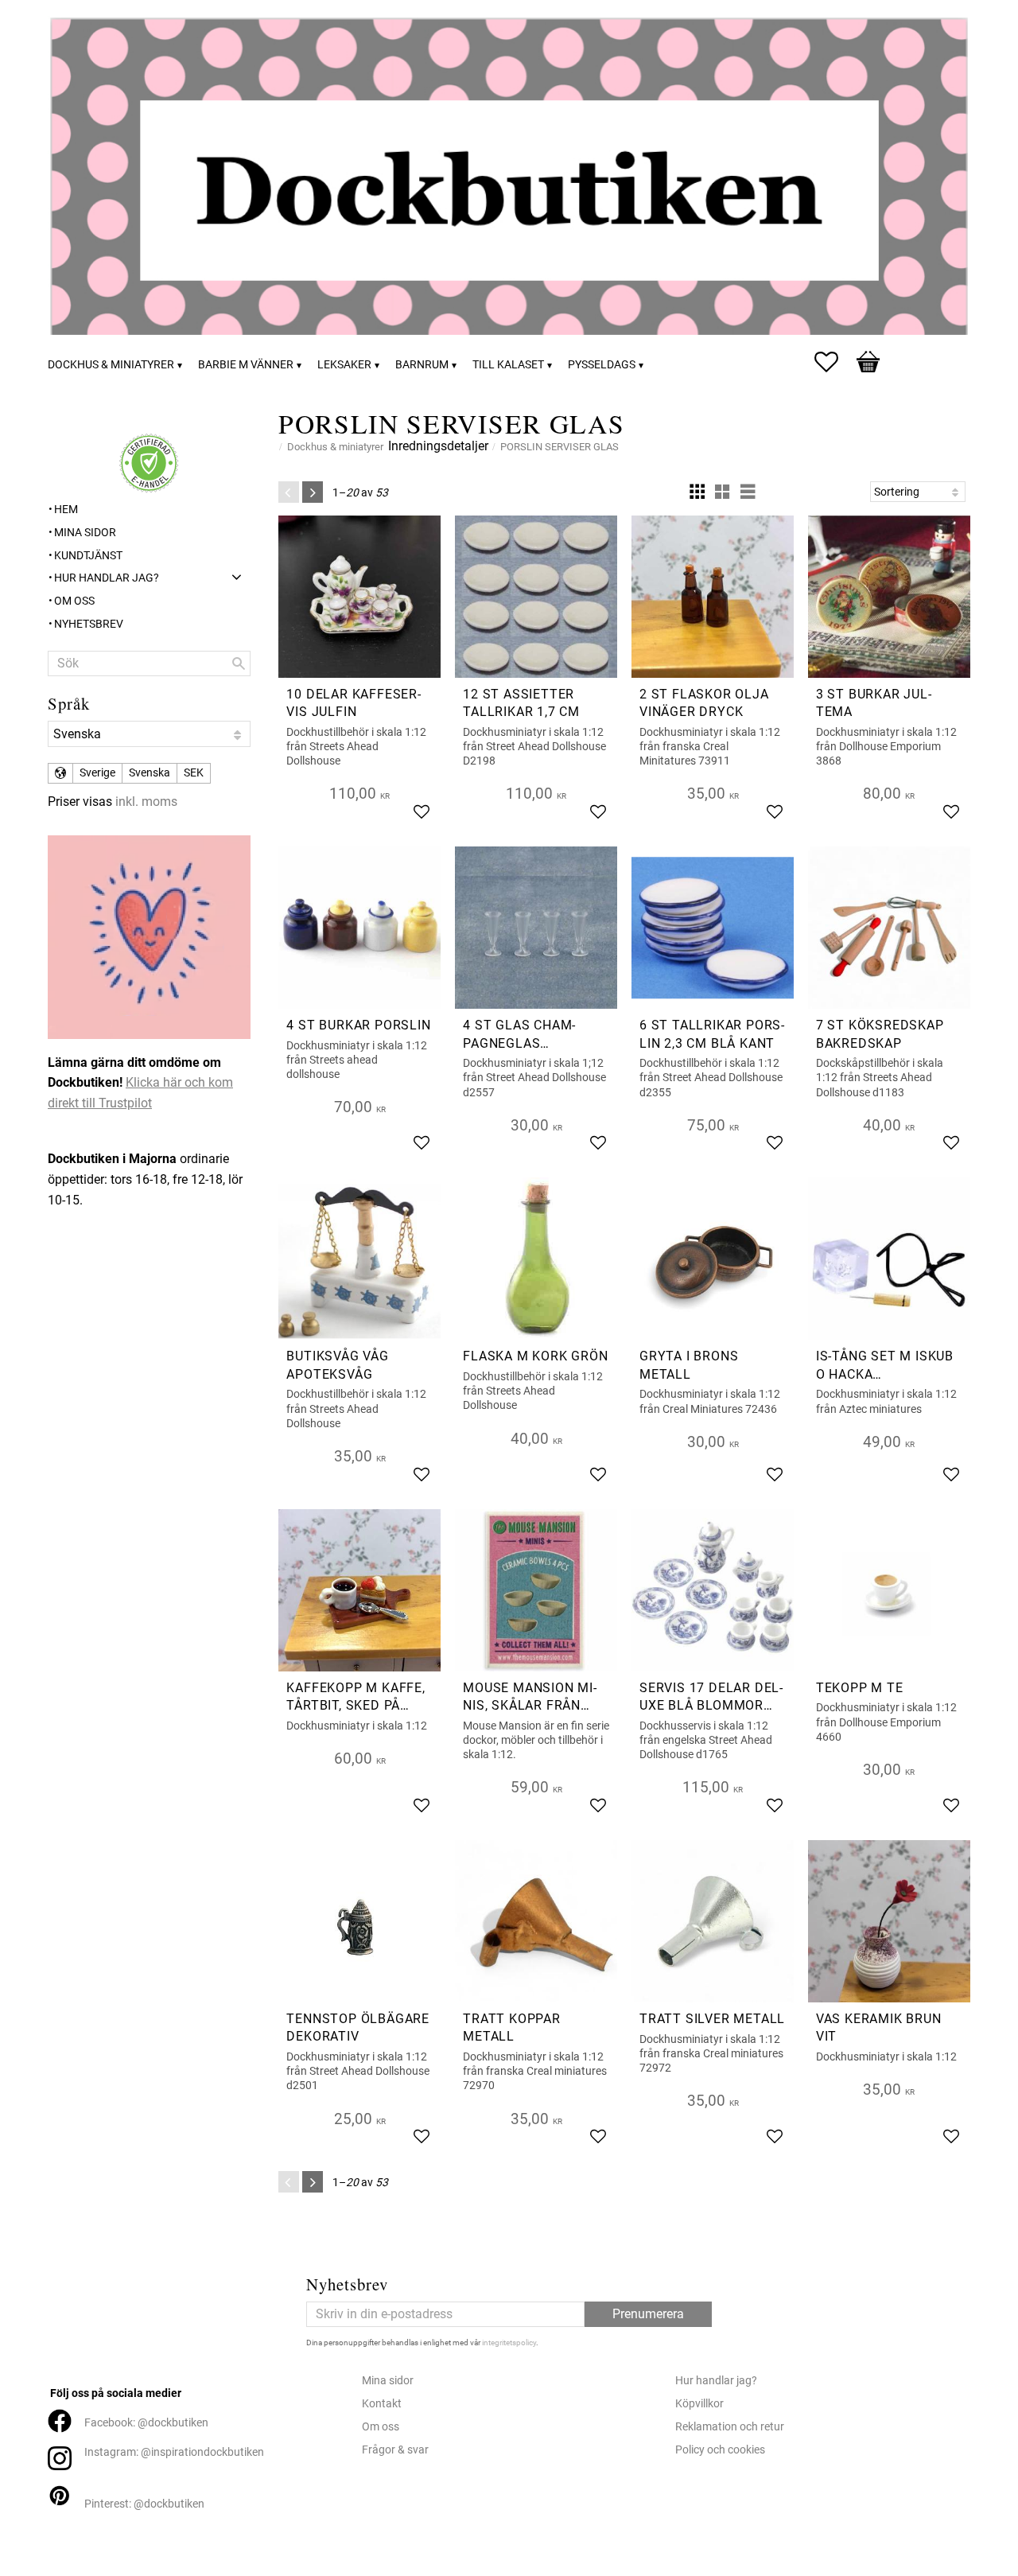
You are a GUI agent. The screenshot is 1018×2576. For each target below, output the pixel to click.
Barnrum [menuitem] (422, 365)
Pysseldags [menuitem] (602, 365)
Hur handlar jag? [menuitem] (107, 578)
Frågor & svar (395, 2450)
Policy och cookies (720, 2450)
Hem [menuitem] (66, 510)
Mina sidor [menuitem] (85, 533)
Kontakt (382, 2404)
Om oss (381, 2427)
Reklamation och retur (730, 2427)
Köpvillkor (699, 2404)
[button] (834, 362)
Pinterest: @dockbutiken (144, 2504)
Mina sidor (388, 2381)
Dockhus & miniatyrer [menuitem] (111, 365)
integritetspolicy (509, 2343)
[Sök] (239, 663)
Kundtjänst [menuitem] (88, 556)
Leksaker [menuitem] (344, 365)
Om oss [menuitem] (74, 601)
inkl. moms (146, 802)
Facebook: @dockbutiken (146, 2423)
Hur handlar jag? (716, 2381)
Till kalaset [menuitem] (508, 365)
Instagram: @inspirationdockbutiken (174, 2452)
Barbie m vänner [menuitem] (246, 365)
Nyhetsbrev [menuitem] (89, 624)
